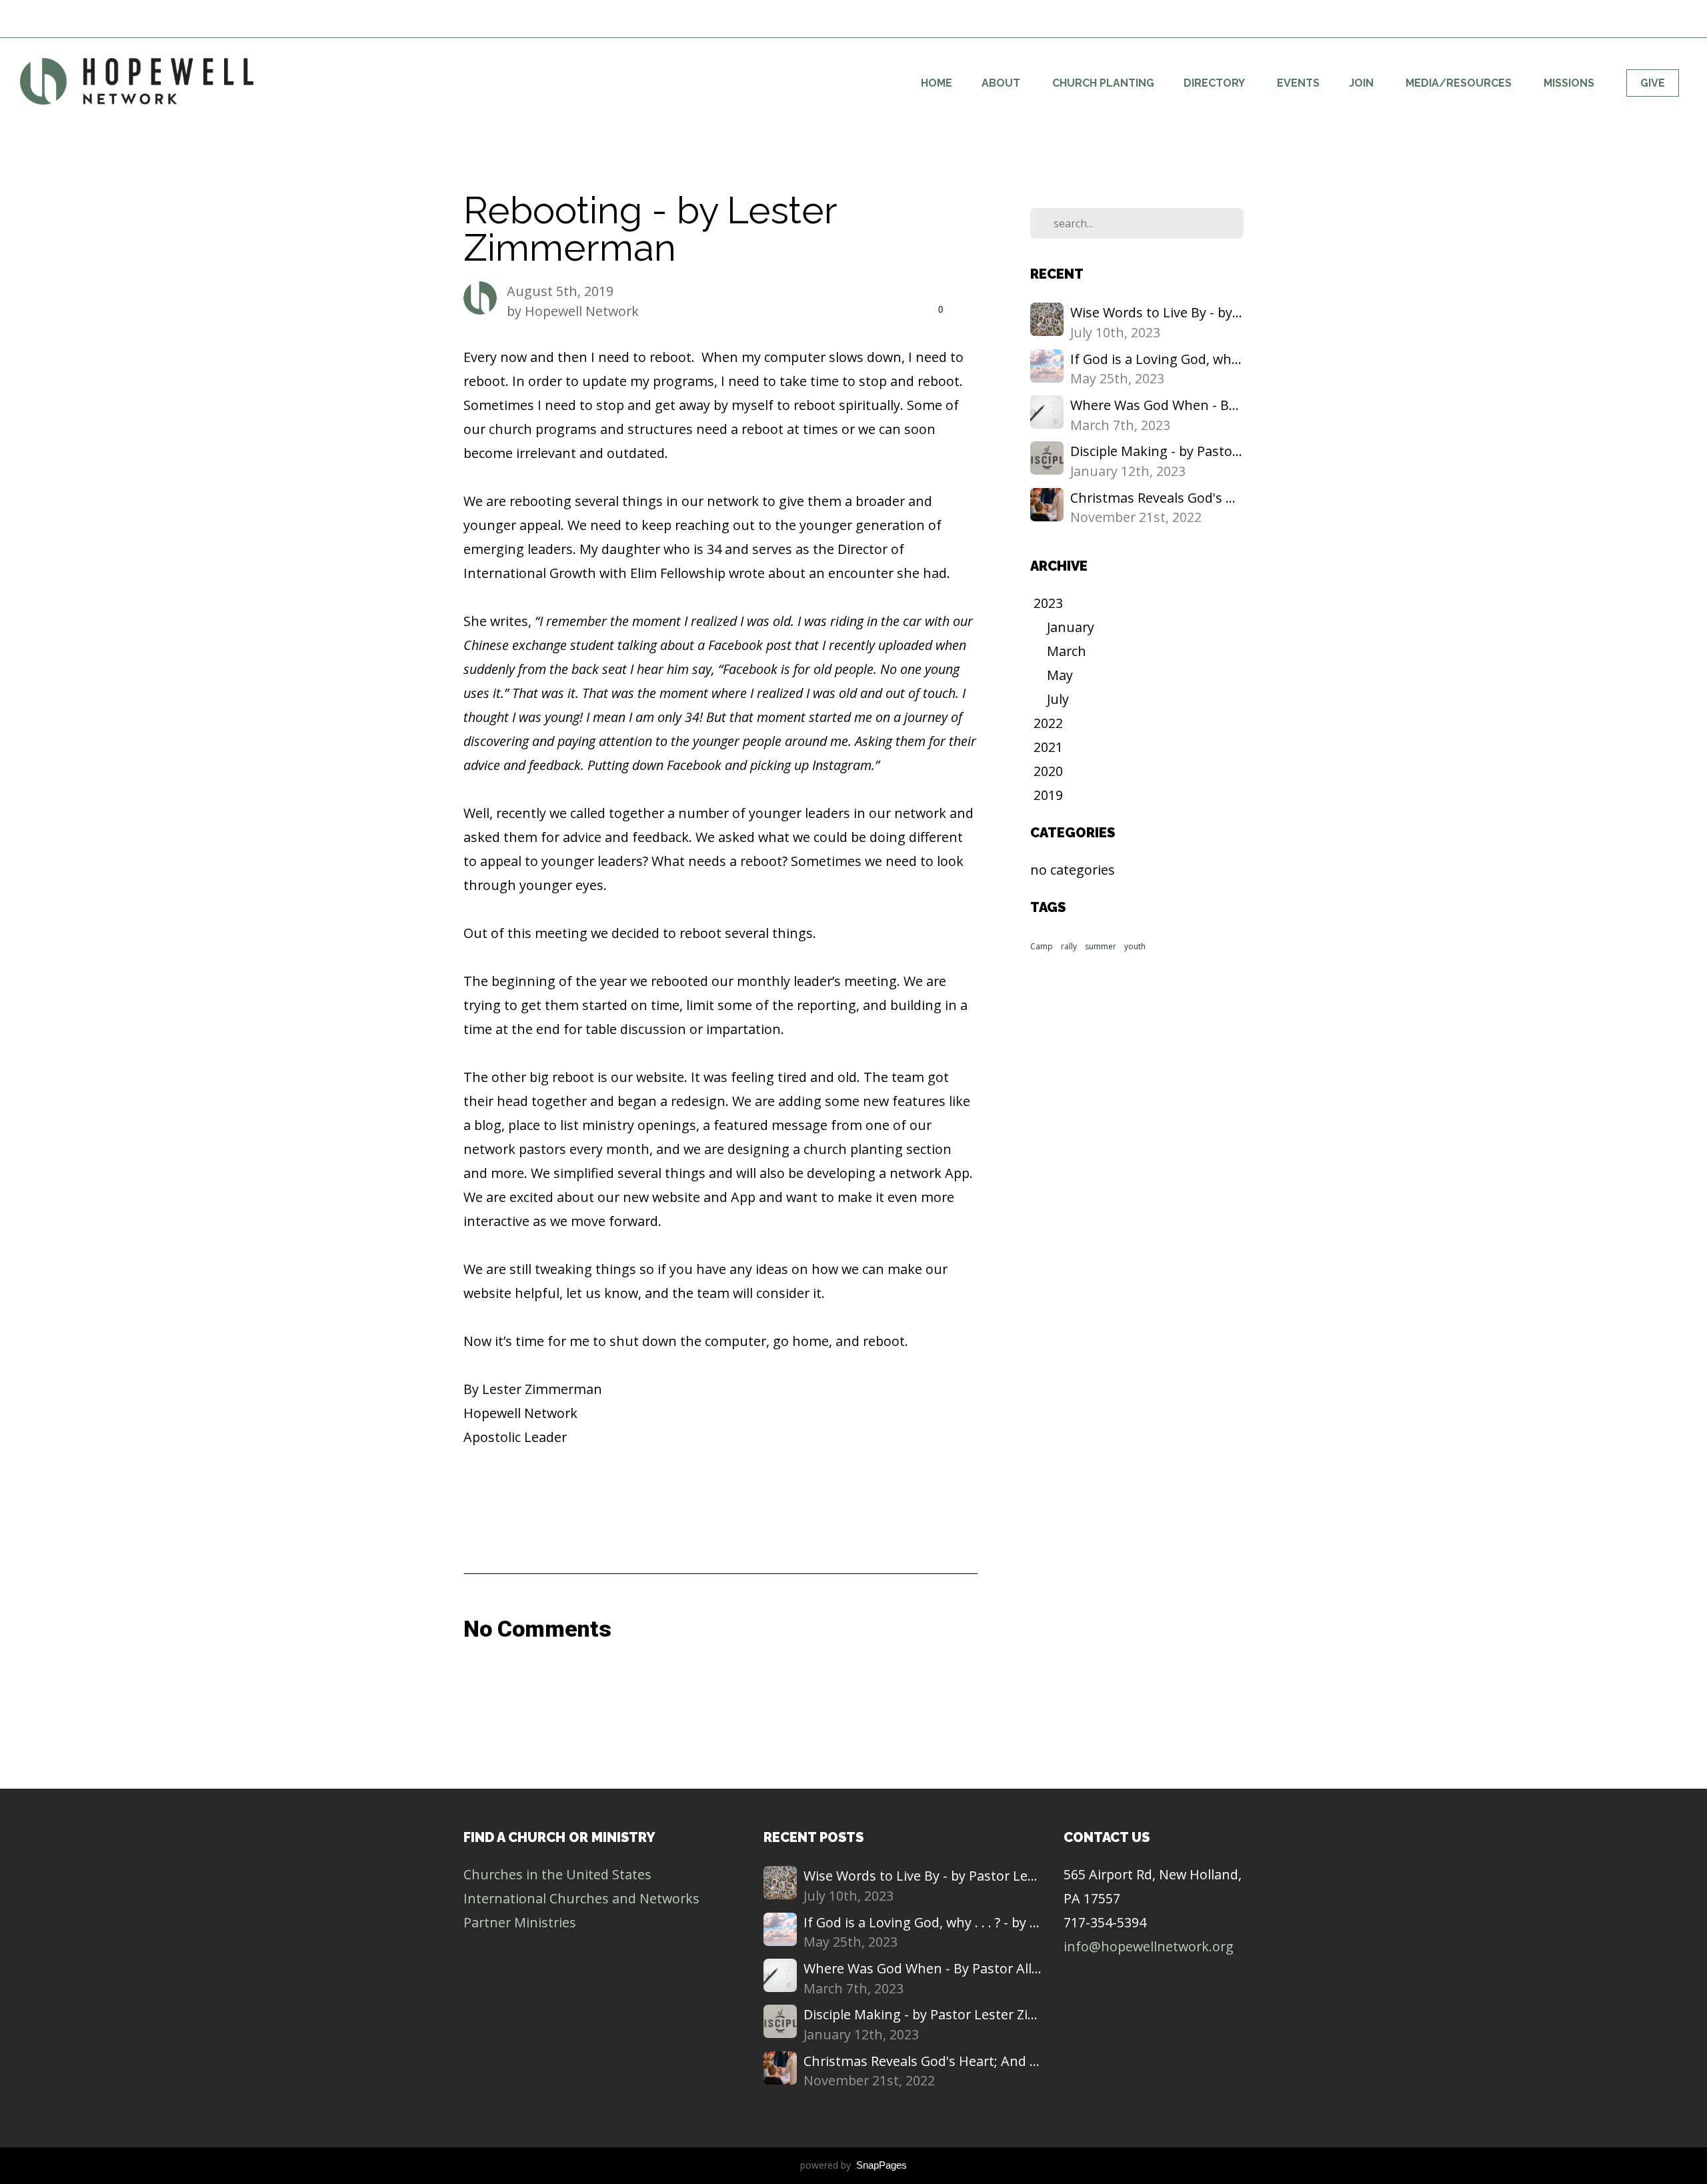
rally (1069, 946)
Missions (1570, 83)
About (1002, 83)
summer (1101, 946)
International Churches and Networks (581, 1898)
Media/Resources (1460, 83)
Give (1653, 83)
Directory (1216, 83)
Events (1298, 83)
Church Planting (1103, 83)
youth (1135, 946)
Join (1363, 83)
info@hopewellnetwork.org (1149, 1946)
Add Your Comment (720, 1686)
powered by (853, 2165)
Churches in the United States (557, 1874)
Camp (1042, 946)
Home (937, 83)
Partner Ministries (520, 1922)
